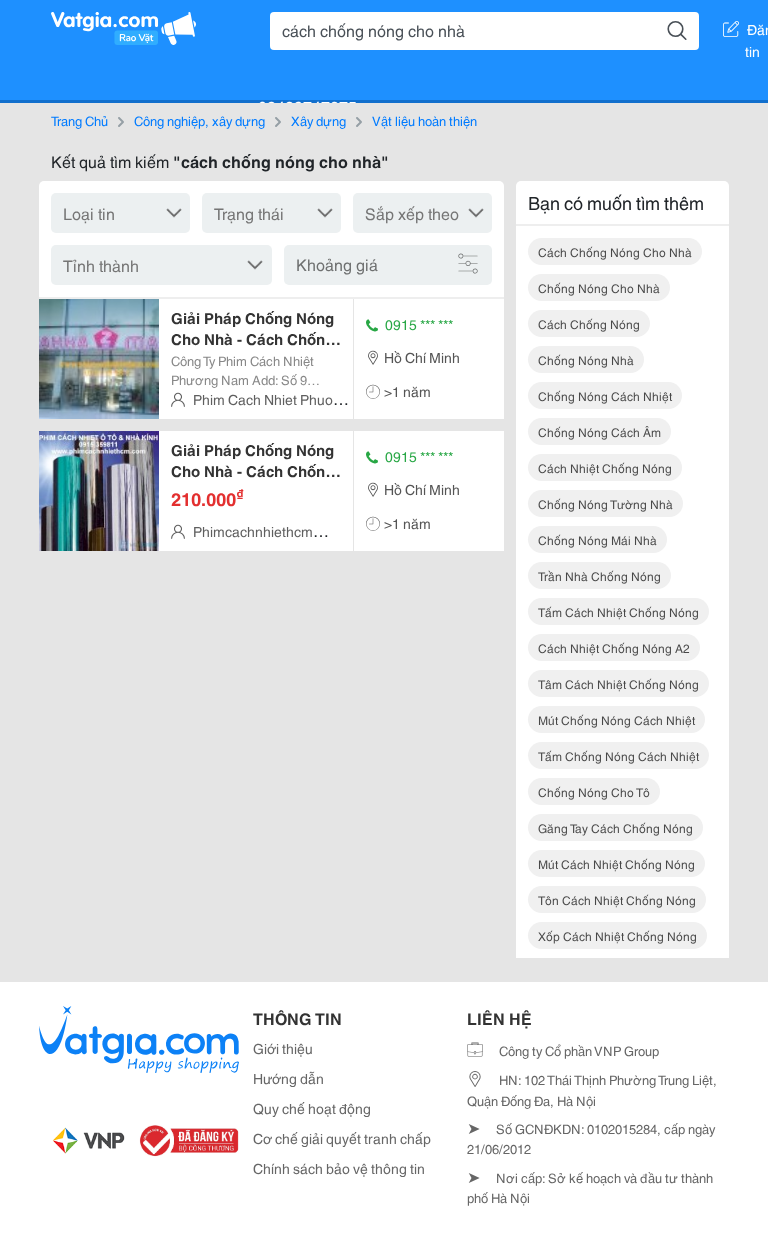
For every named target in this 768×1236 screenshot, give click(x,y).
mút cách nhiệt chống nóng (616, 863)
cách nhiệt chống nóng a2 (614, 647)
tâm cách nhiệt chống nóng (618, 683)
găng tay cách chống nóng (615, 827)
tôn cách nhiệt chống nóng (617, 899)
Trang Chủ (79, 120)
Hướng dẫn (288, 1078)
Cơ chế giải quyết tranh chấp (342, 1138)
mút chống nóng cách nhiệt (616, 719)
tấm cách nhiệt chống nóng (618, 611)
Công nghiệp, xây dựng (199, 120)
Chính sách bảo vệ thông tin (339, 1168)
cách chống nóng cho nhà (615, 251)
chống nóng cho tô (594, 791)
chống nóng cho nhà (599, 287)
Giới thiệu (283, 1048)
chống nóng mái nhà (597, 539)
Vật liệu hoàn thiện (424, 120)
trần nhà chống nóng (599, 575)
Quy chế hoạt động (312, 1108)
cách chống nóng (589, 323)
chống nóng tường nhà (605, 503)
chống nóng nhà (586, 359)
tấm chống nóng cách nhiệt (618, 755)
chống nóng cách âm (599, 431)
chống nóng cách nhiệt (605, 395)
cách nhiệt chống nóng (605, 467)
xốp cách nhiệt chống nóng (617, 935)
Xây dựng (318, 120)
